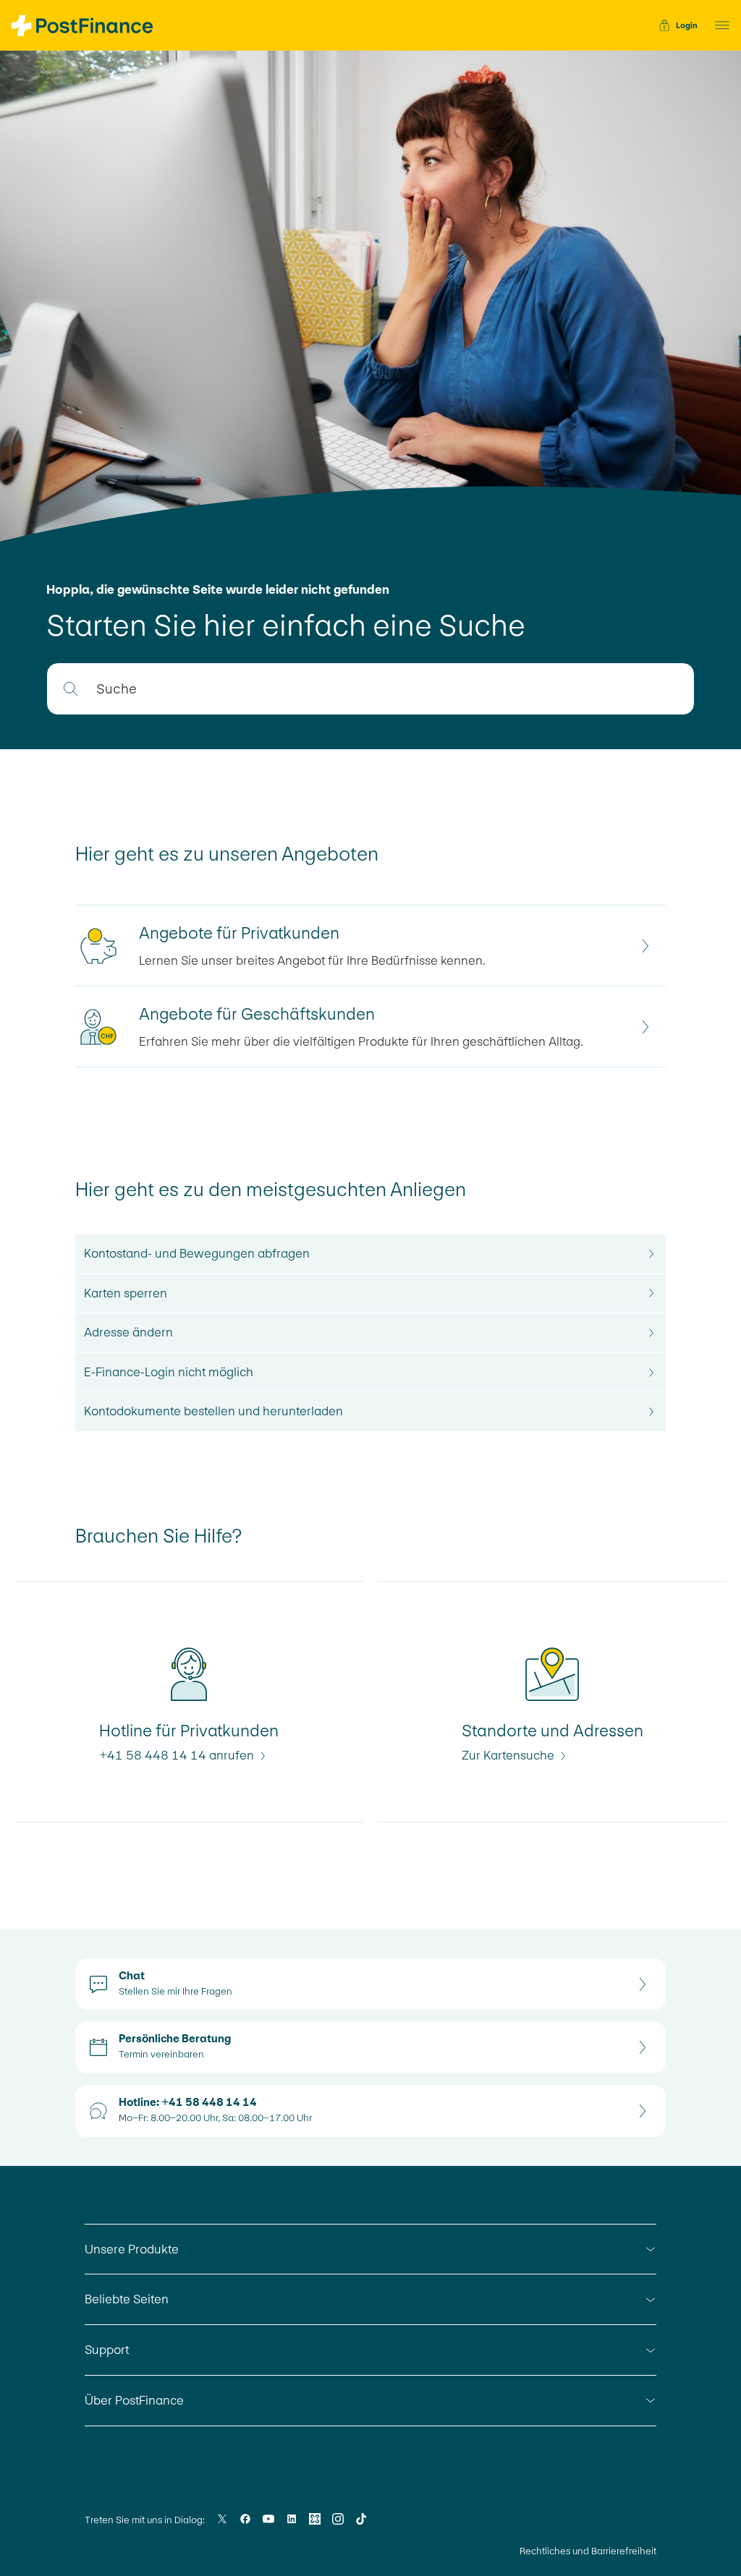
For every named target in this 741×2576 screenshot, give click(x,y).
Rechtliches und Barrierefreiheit (588, 2551)
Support (107, 2350)
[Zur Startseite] (82, 26)
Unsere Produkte (132, 2249)
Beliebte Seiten (127, 2299)
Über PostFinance (134, 2400)
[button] (718, 25)
